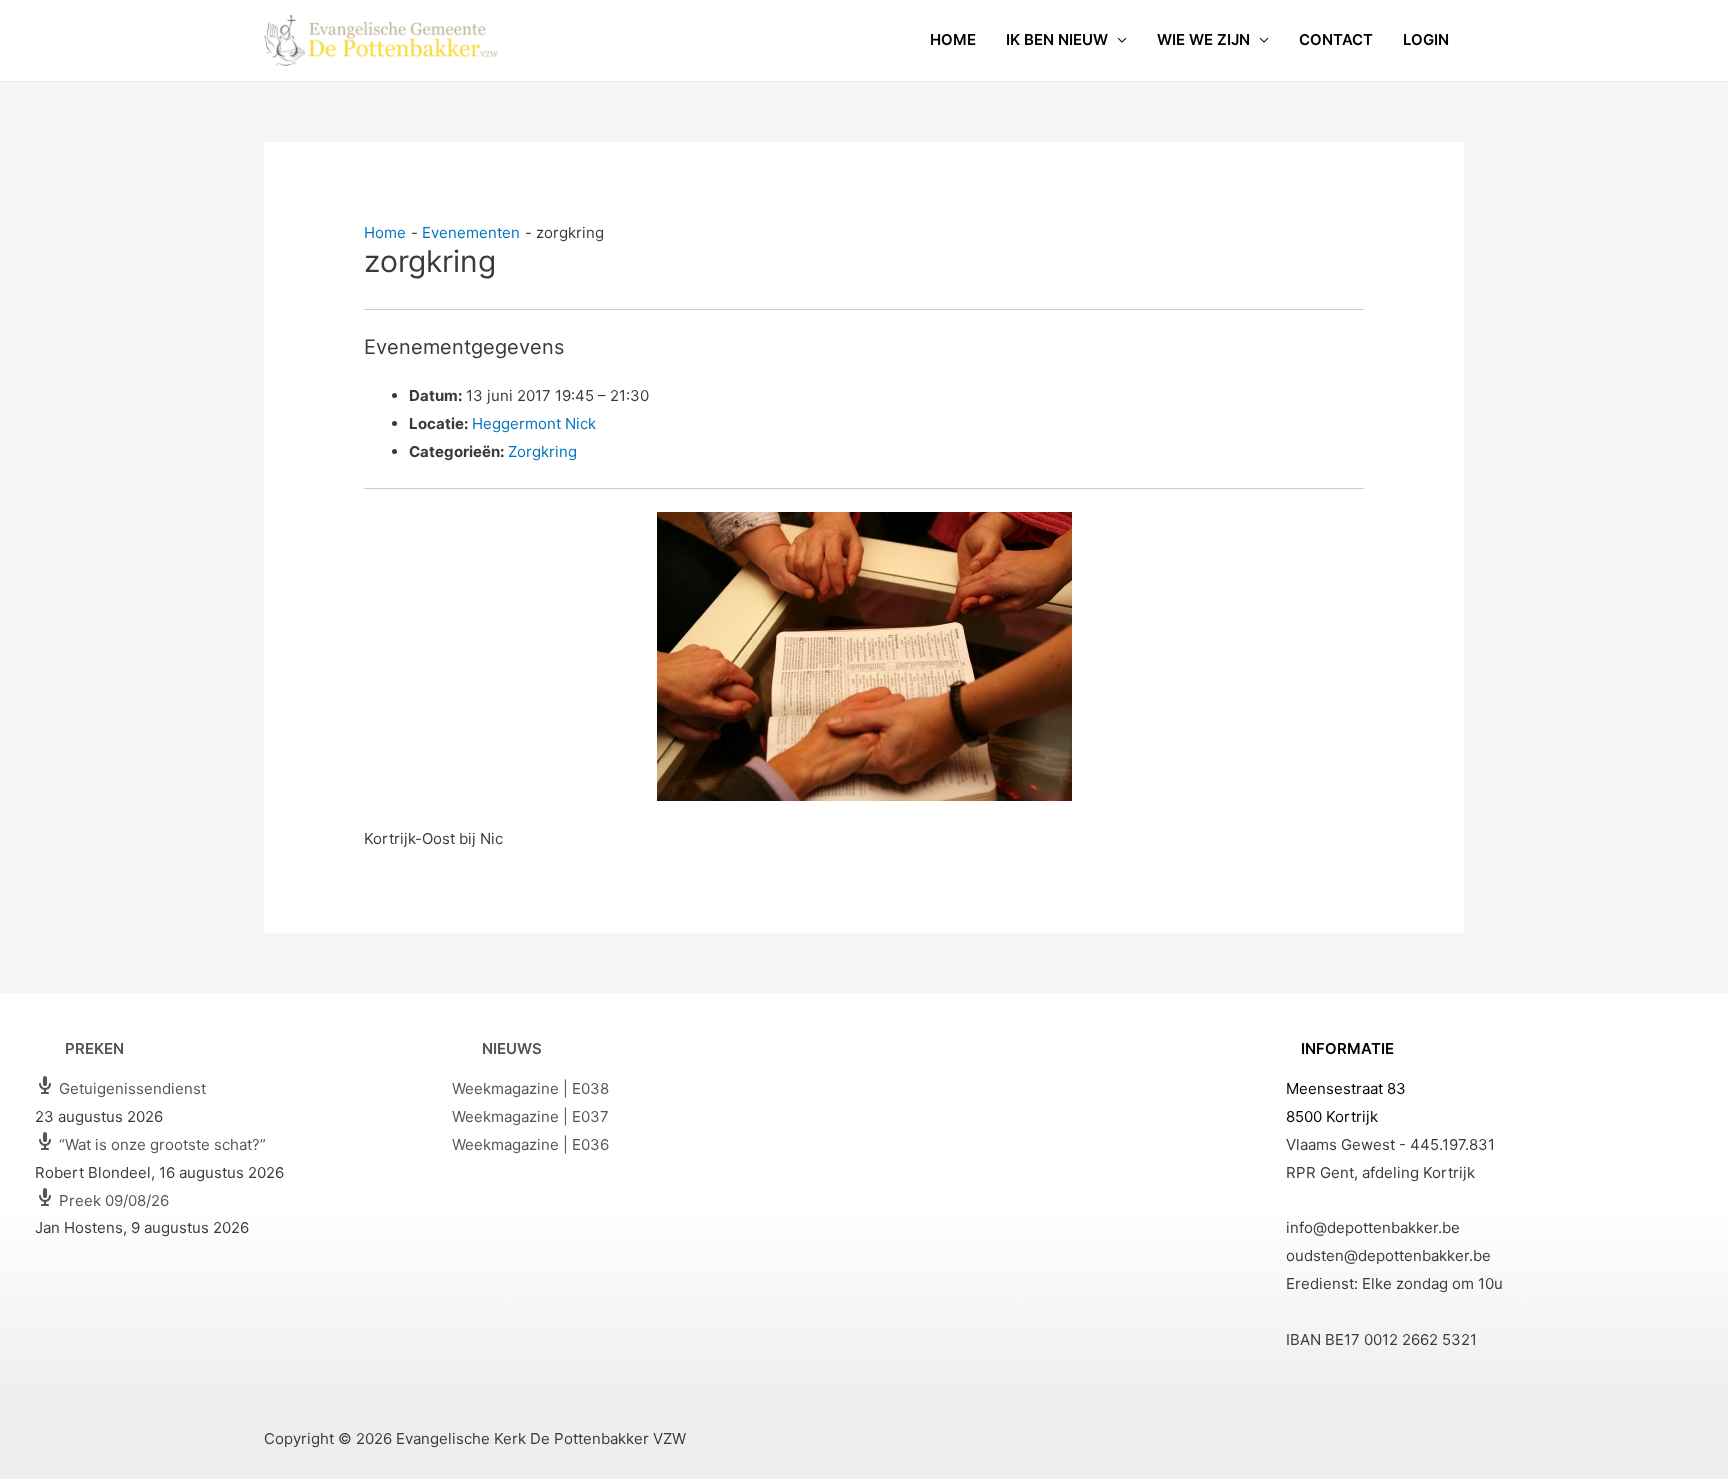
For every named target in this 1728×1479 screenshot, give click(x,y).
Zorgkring (542, 451)
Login (1426, 39)
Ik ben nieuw (1057, 39)
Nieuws (512, 1048)
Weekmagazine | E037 (530, 1116)
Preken (94, 1048)
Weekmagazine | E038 (530, 1088)
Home (953, 39)
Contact (1336, 39)
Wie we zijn (1203, 39)
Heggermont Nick (534, 423)
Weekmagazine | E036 (530, 1144)
